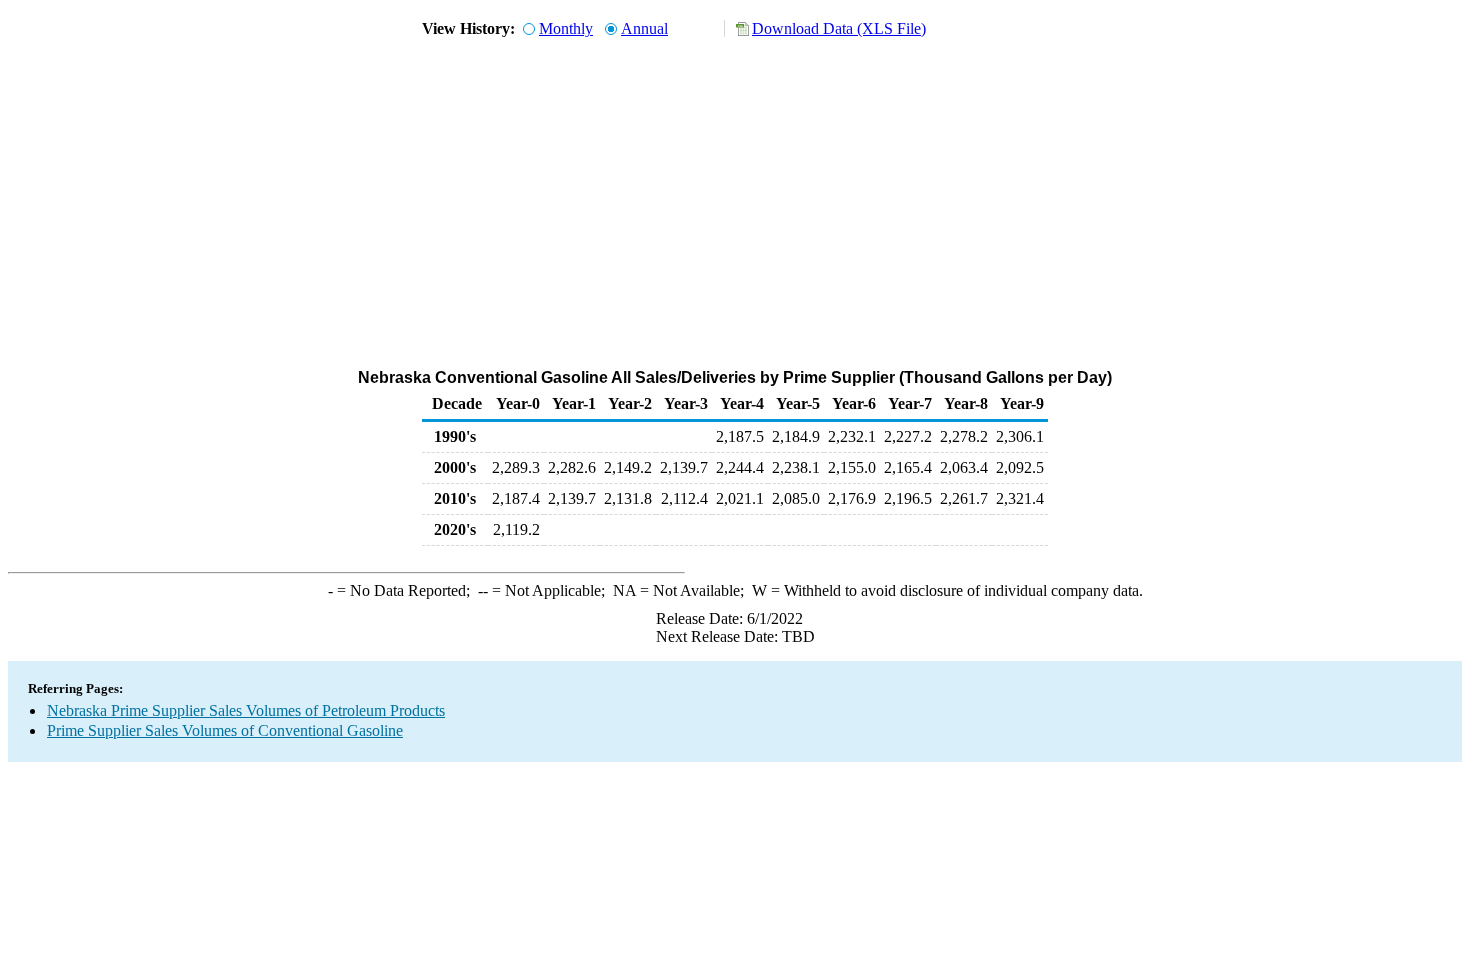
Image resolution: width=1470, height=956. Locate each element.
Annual (644, 28)
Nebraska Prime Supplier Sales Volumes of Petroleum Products (246, 710)
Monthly (566, 28)
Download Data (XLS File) (839, 28)
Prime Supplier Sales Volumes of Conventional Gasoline (225, 730)
